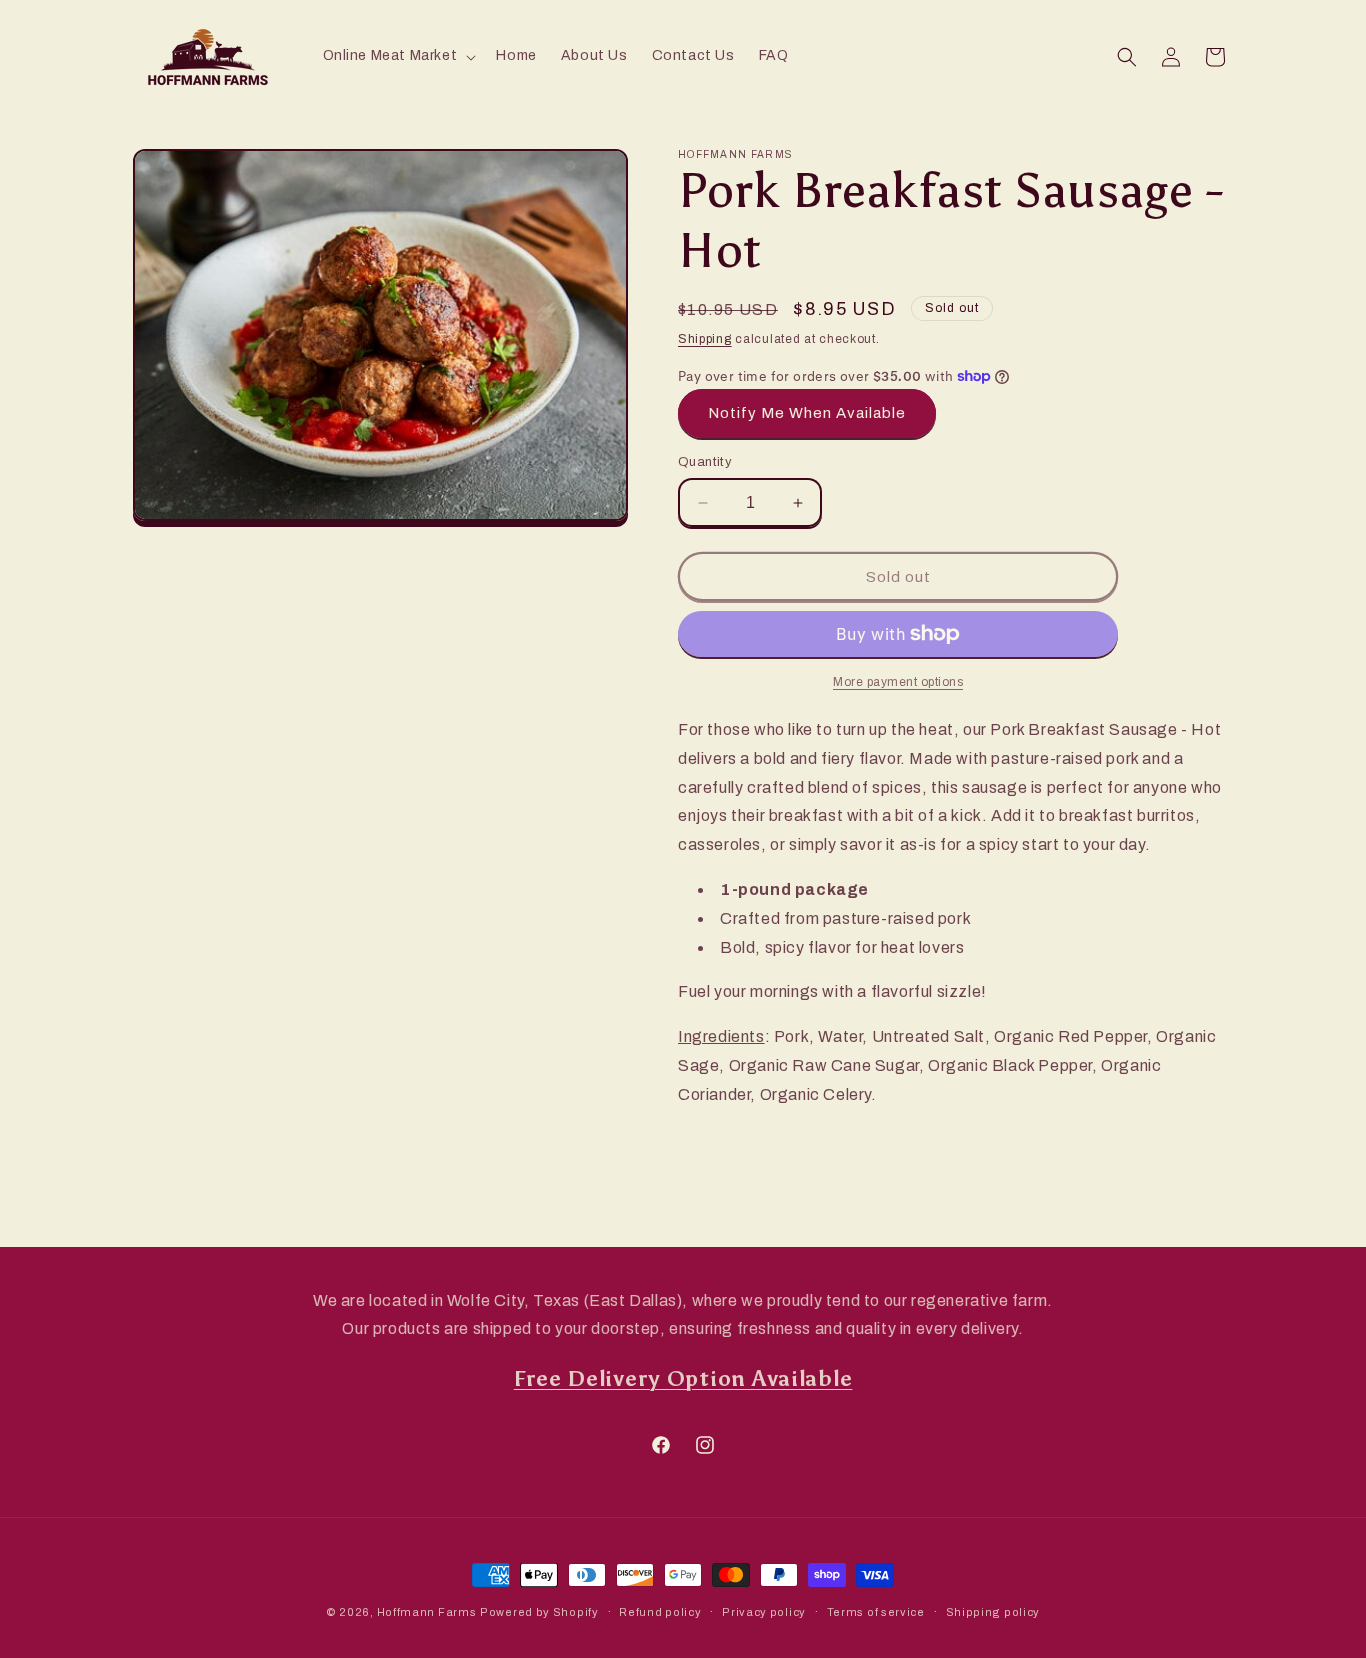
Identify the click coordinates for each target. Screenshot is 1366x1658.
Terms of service (876, 1612)
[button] (398, 56)
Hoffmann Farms (427, 1612)
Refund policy (660, 1612)
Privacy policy (764, 1612)
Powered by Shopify (539, 1612)
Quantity (705, 462)
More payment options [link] (898, 682)
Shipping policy (993, 1612)
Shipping (705, 339)
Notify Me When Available (807, 413)
